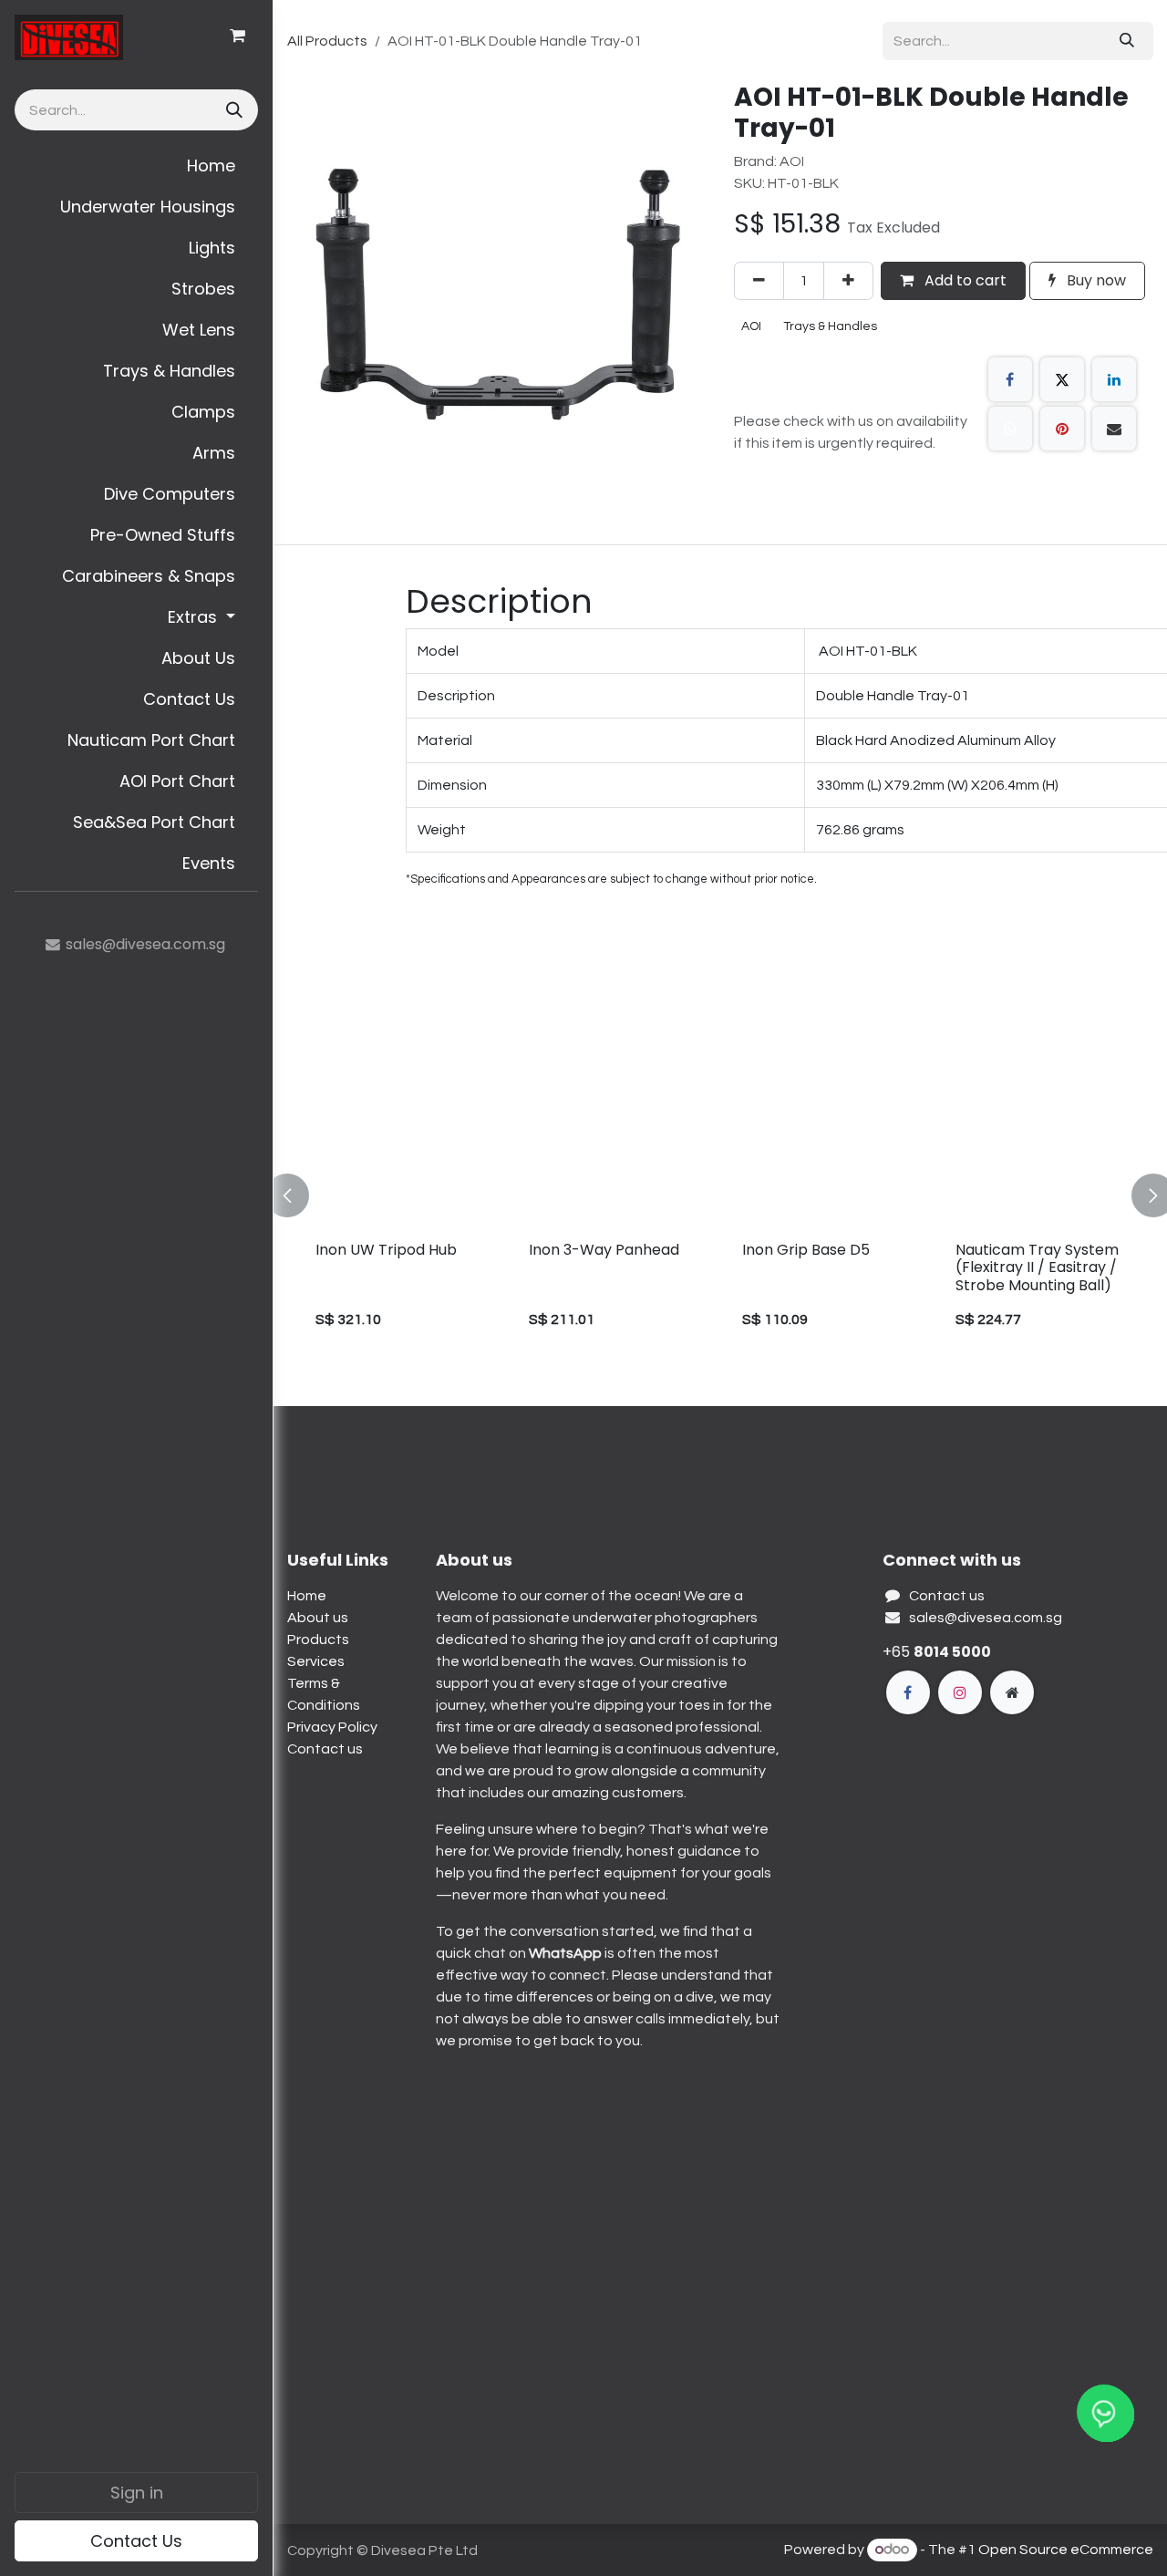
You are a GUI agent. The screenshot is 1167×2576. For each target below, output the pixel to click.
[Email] (1114, 429)
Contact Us (136, 2541)
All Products (327, 41)
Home (307, 1596)
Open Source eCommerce (1066, 2550)
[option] (720, 1195)
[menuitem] (136, 166)
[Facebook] (1010, 379)
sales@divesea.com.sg (986, 1618)
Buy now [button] (1095, 280)
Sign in (137, 2493)
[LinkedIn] (1114, 379)
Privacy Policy (332, 1727)
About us (318, 1618)
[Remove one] (759, 281)
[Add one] (848, 281)
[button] (298, 1195)
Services (316, 1661)
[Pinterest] (1062, 429)
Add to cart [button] (964, 280)
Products (318, 1640)
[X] (1062, 379)
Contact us (325, 1749)
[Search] (232, 110)
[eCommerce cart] (237, 36)
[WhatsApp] (1010, 429)
